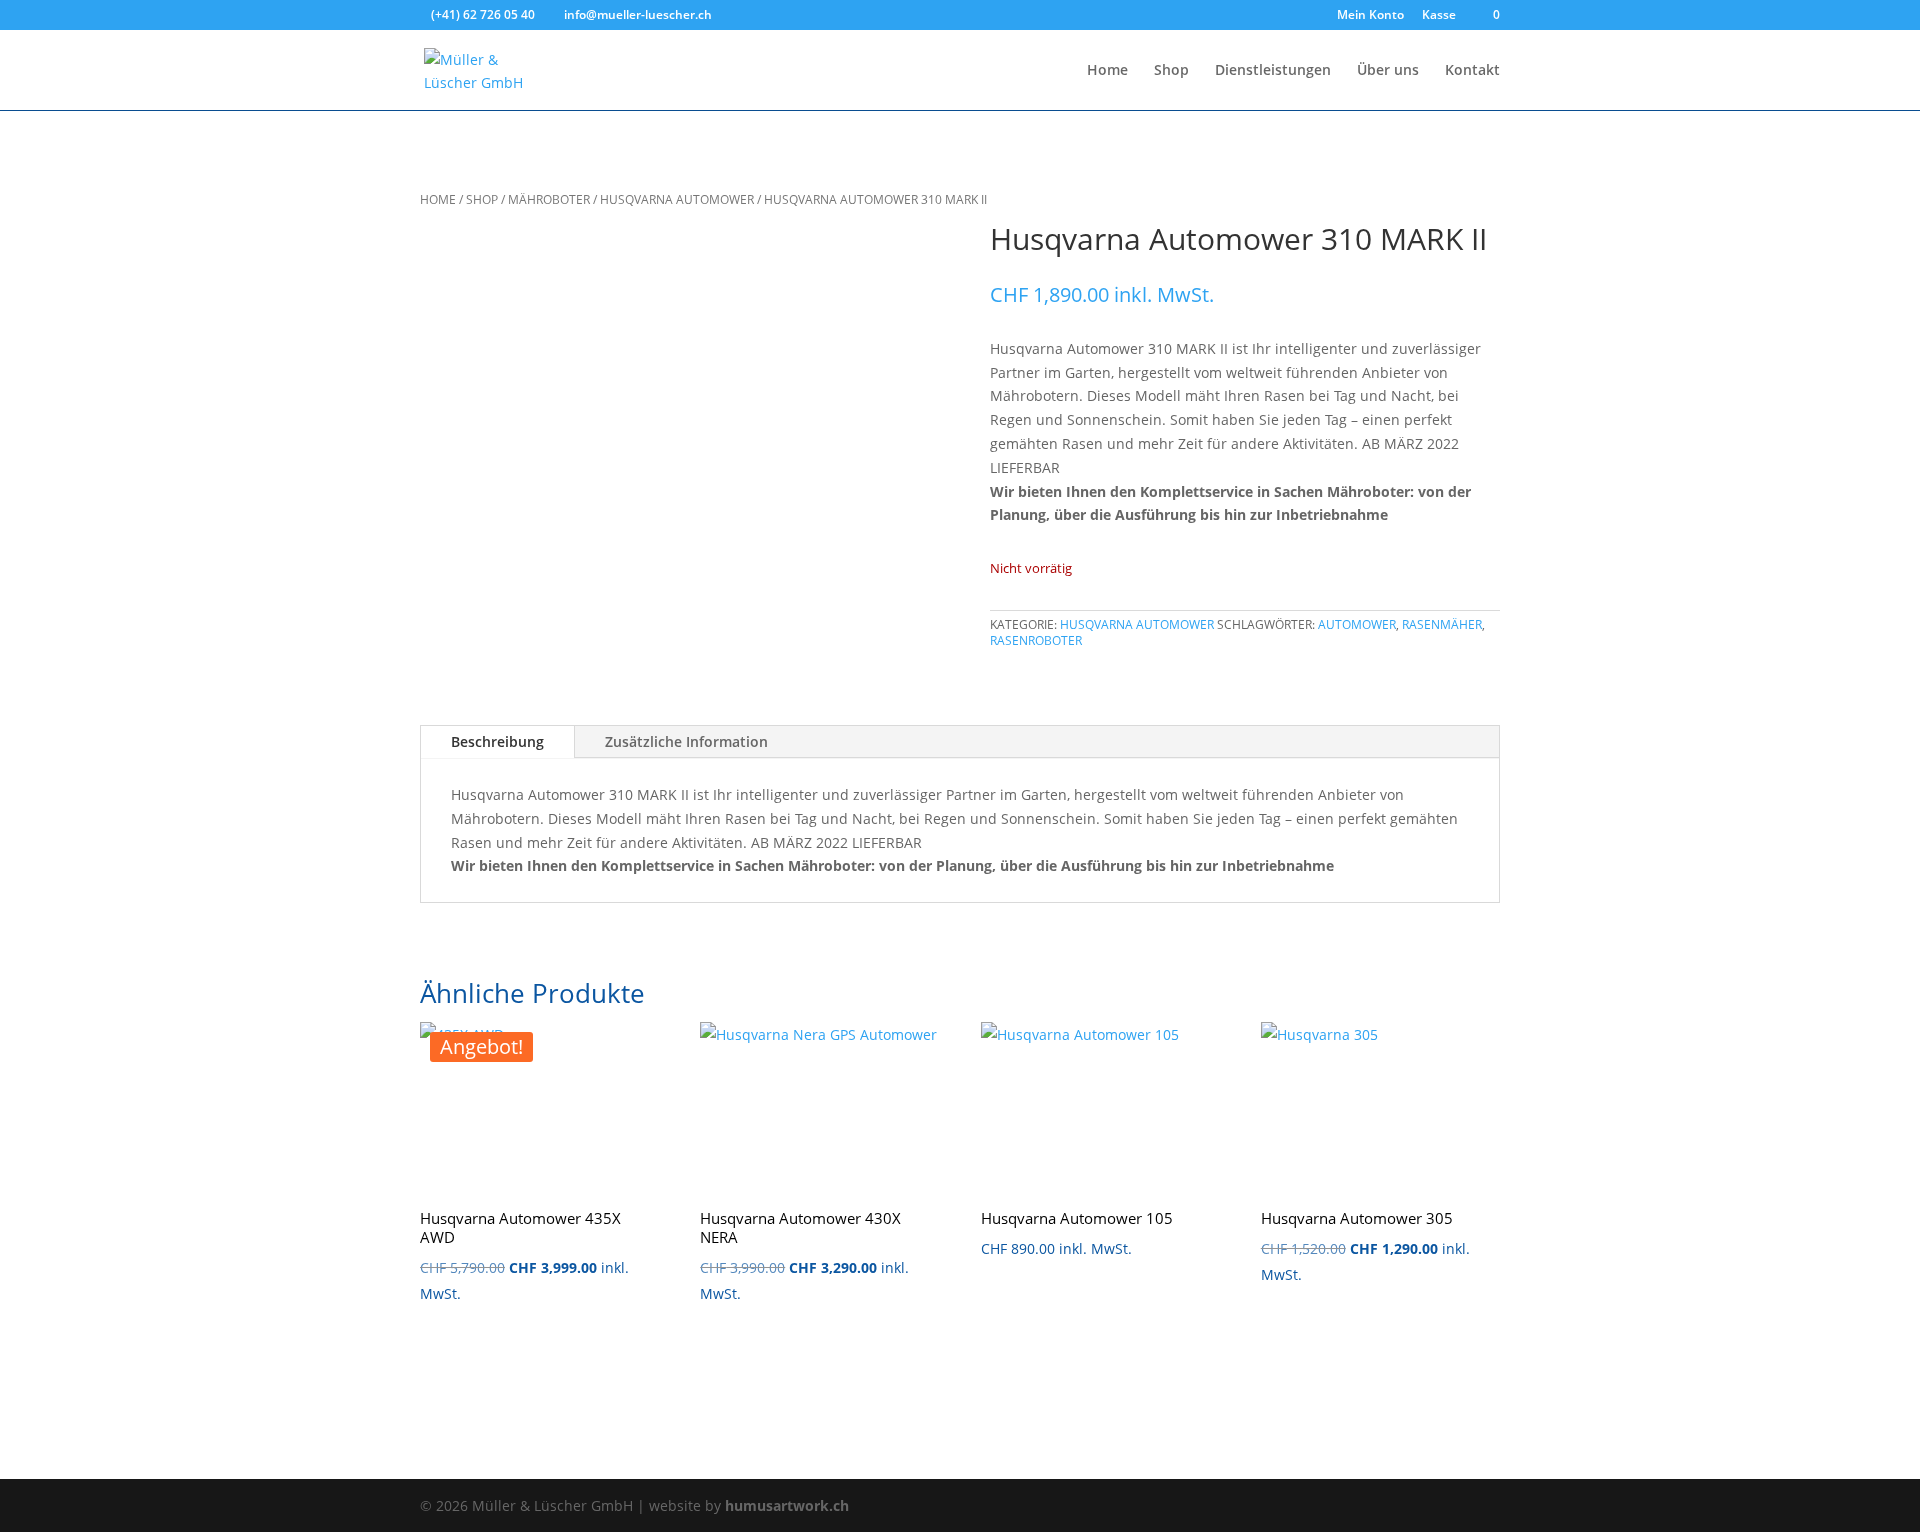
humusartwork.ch (787, 1505)
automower (1357, 624)
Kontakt (1472, 71)
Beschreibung (497, 741)
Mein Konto (1370, 16)
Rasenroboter (1036, 640)
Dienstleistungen (1273, 71)
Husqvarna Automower (677, 199)
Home (1107, 71)
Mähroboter (549, 199)
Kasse (1439, 16)
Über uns (1388, 71)
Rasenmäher (1442, 624)
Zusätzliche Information (686, 741)
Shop (1171, 71)
